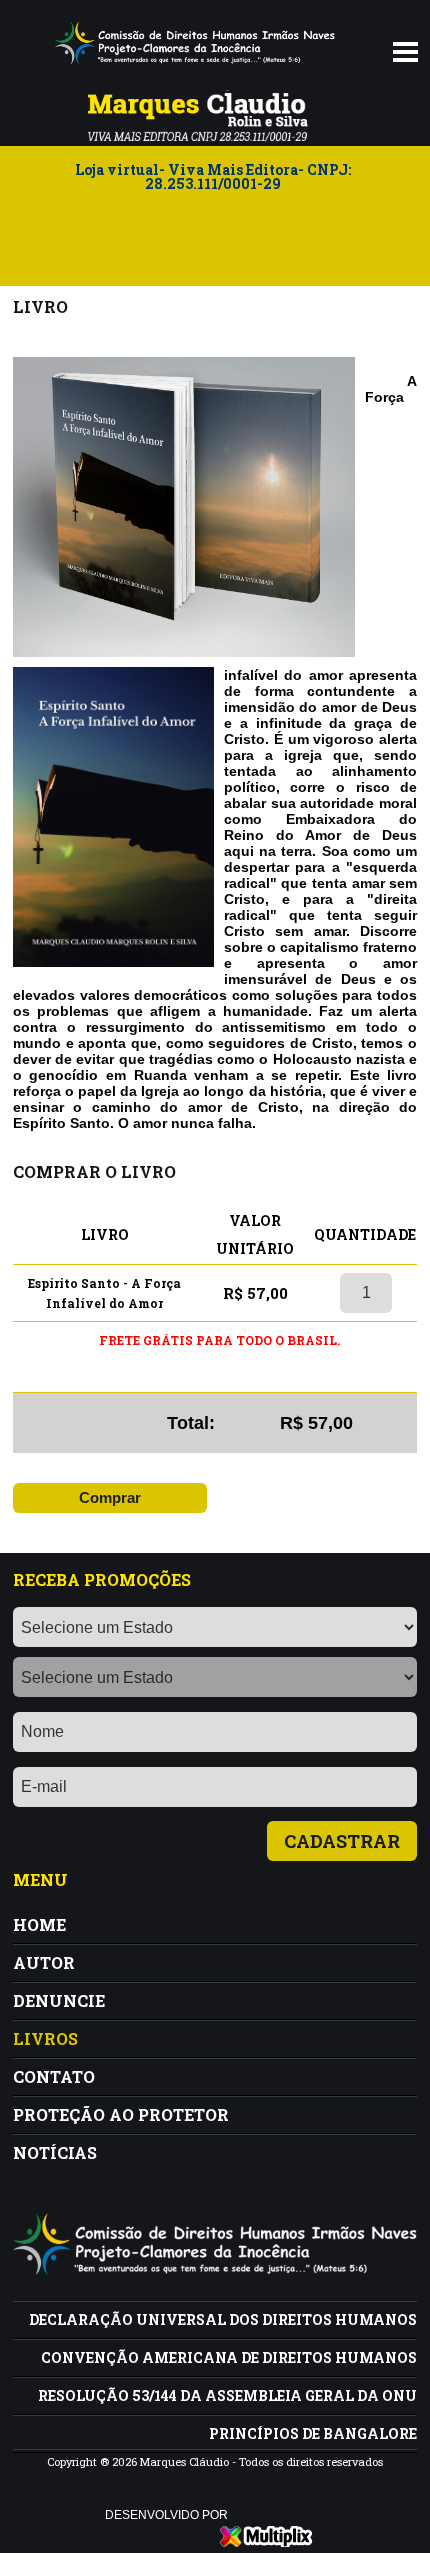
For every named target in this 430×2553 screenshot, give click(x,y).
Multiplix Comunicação (267, 2536)
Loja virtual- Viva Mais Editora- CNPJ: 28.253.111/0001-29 (213, 178)
